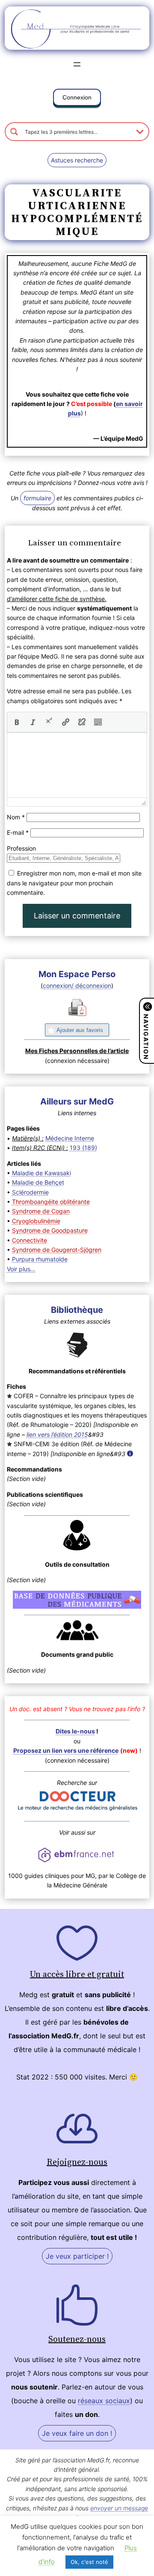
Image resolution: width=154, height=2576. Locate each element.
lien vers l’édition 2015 (57, 1434)
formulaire (37, 498)
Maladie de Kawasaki (41, 1173)
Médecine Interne (70, 1138)
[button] (77, 99)
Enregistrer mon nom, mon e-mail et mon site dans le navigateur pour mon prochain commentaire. (74, 883)
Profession (21, 848)
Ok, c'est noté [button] (89, 2562)
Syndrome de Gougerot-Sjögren (57, 1250)
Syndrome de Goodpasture (50, 1230)
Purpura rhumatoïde (40, 1259)
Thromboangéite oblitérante (51, 1202)
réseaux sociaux (104, 2401)
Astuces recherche (77, 160)
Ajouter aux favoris (80, 1030)
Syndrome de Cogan (41, 1211)
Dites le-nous (75, 1731)
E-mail (18, 832)
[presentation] (17, 722)
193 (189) (83, 1148)
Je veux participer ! (77, 2256)
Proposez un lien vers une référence (66, 1750)
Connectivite (30, 1240)
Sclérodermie (30, 1192)
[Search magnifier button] (14, 132)
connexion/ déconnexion (77, 986)
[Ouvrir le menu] (77, 64)
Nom (16, 817)
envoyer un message (119, 2508)
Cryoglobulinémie (36, 1221)
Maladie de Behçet (38, 1182)
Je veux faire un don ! (77, 2433)
